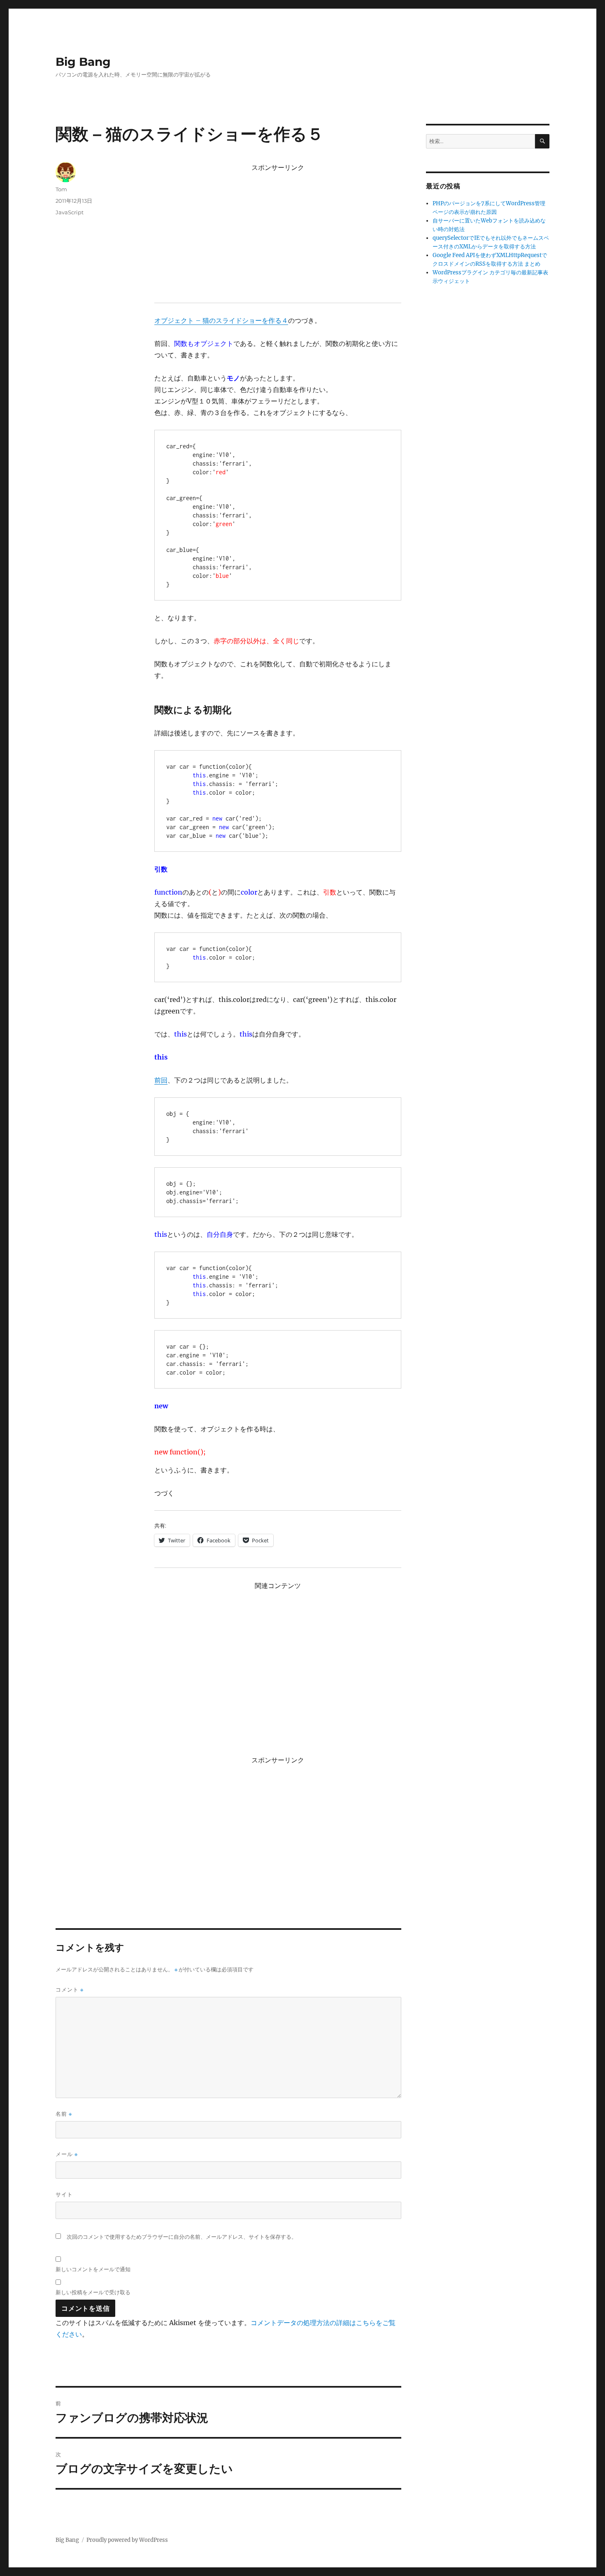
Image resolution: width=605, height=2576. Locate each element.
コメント (70, 1990)
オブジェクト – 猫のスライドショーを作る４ (221, 320)
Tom (61, 189)
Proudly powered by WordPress (127, 2540)
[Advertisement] (279, 233)
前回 (161, 1080)
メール (67, 2154)
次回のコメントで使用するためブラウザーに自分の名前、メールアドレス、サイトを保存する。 (182, 2237)
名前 (64, 2114)
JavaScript (70, 212)
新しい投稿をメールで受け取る (93, 2292)
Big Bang (83, 62)
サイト (64, 2194)
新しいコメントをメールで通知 (93, 2269)
